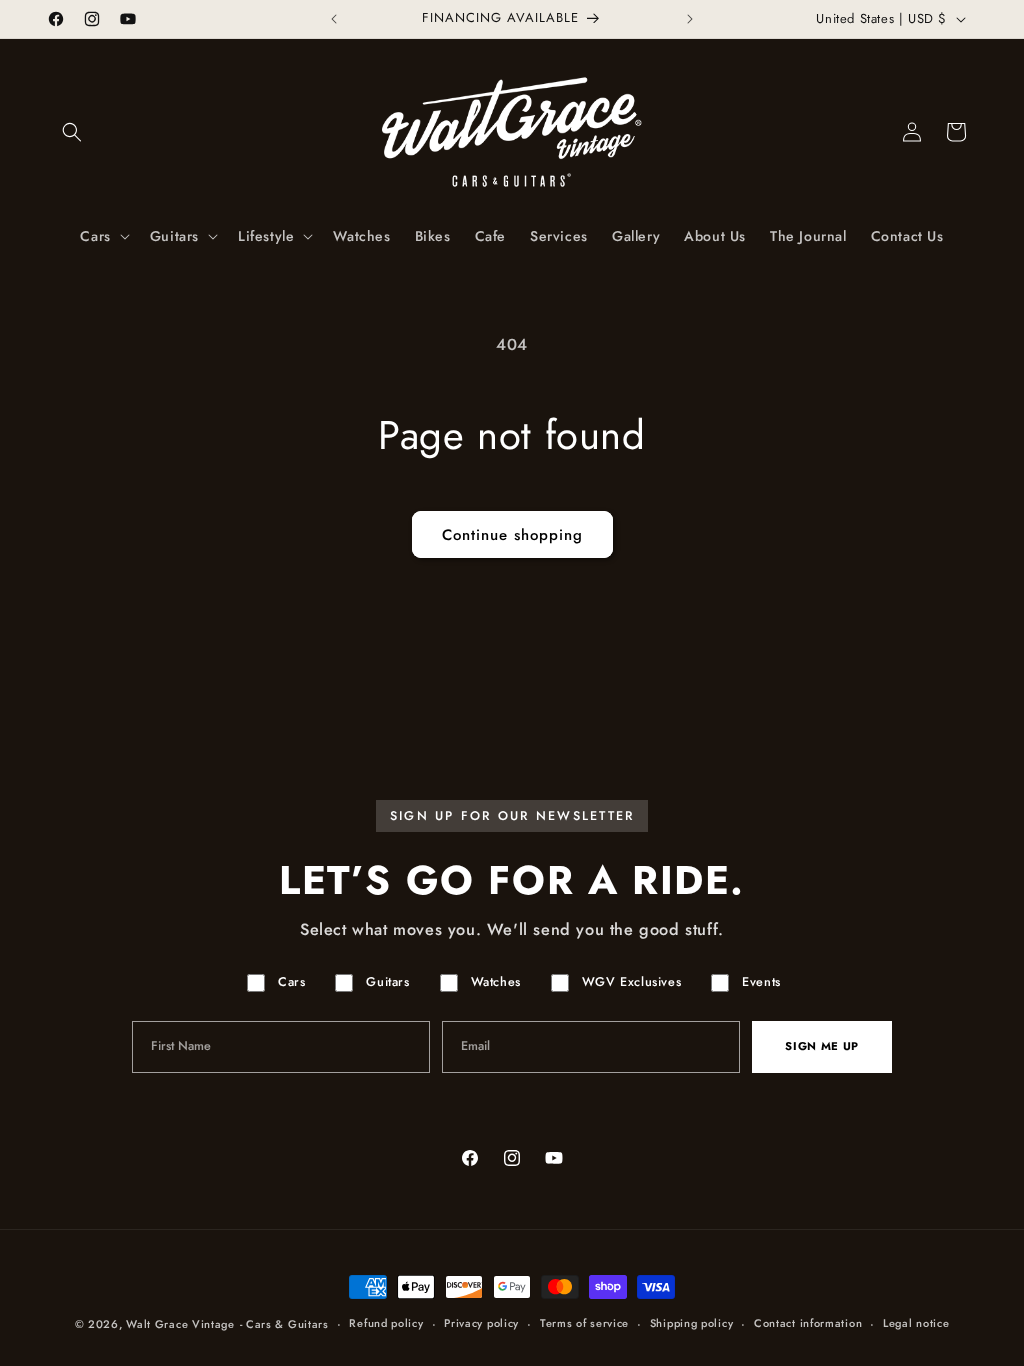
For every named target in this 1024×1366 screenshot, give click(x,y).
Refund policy (386, 1323)
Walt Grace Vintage (180, 1324)
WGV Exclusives (631, 982)
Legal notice (916, 1323)
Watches (496, 982)
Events (761, 982)
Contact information (808, 1323)
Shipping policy (692, 1323)
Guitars (387, 982)
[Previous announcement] (334, 19)
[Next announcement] (690, 19)
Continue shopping (512, 535)
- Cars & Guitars (284, 1324)
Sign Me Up (822, 1046)
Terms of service (584, 1323)
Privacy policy (481, 1323)
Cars (291, 982)
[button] (72, 132)
